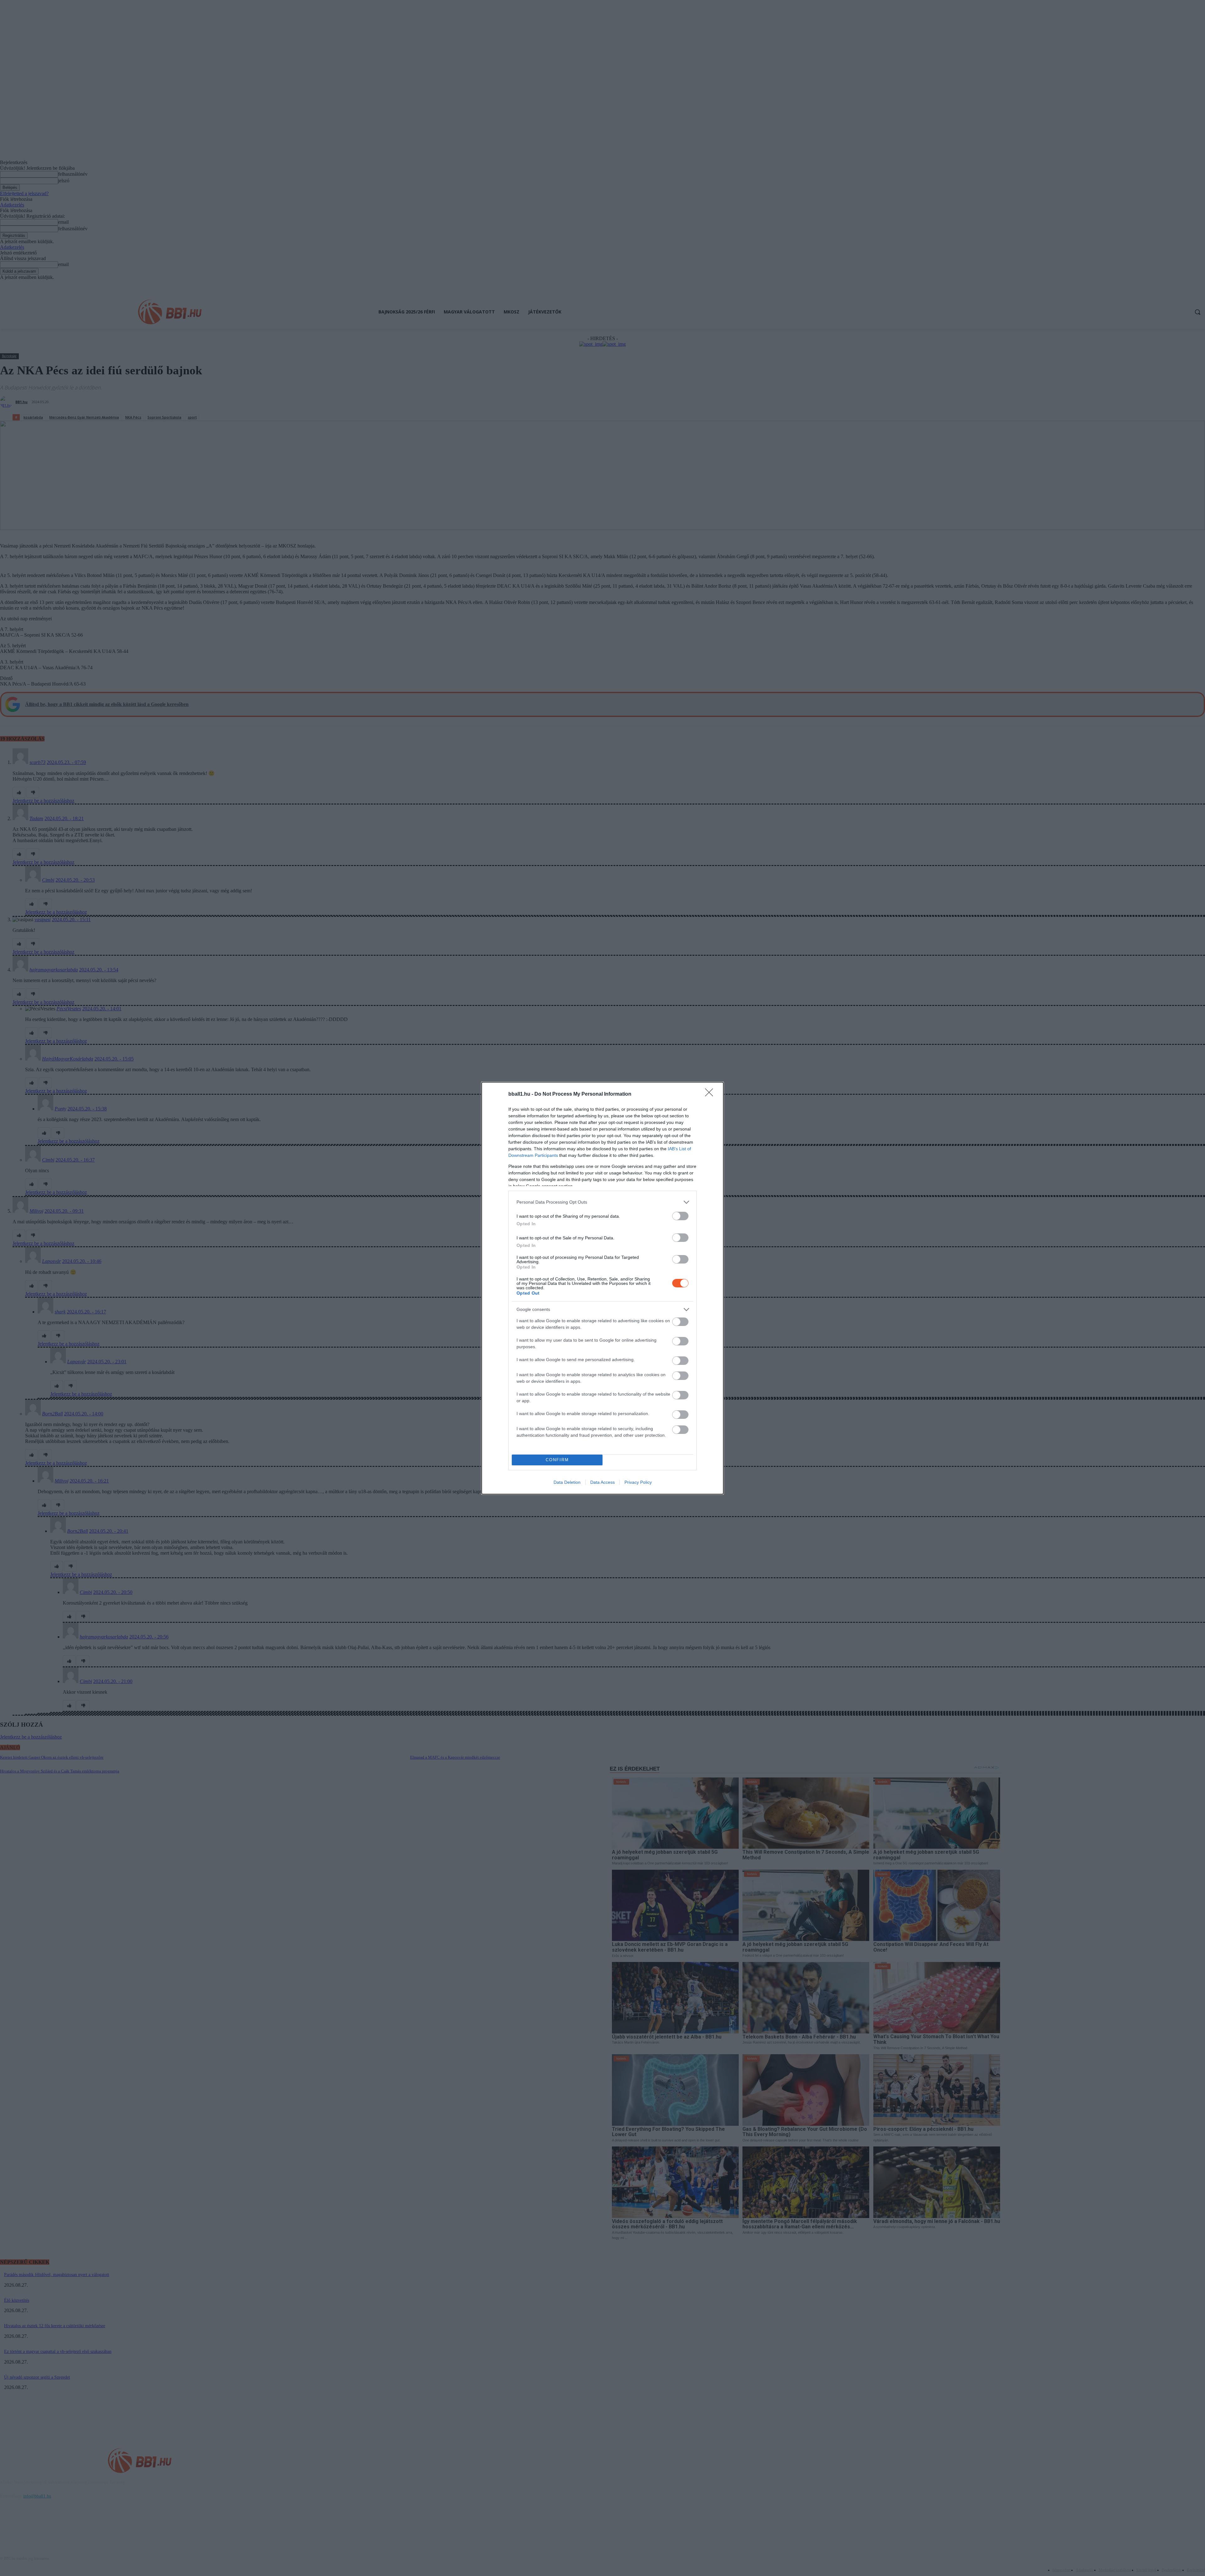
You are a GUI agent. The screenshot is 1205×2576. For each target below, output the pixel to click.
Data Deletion (567, 1482)
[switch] (680, 1216)
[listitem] (602, 1202)
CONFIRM (557, 1460)
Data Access (602, 1482)
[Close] (711, 1094)
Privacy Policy (638, 1482)
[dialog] (602, 1288)
